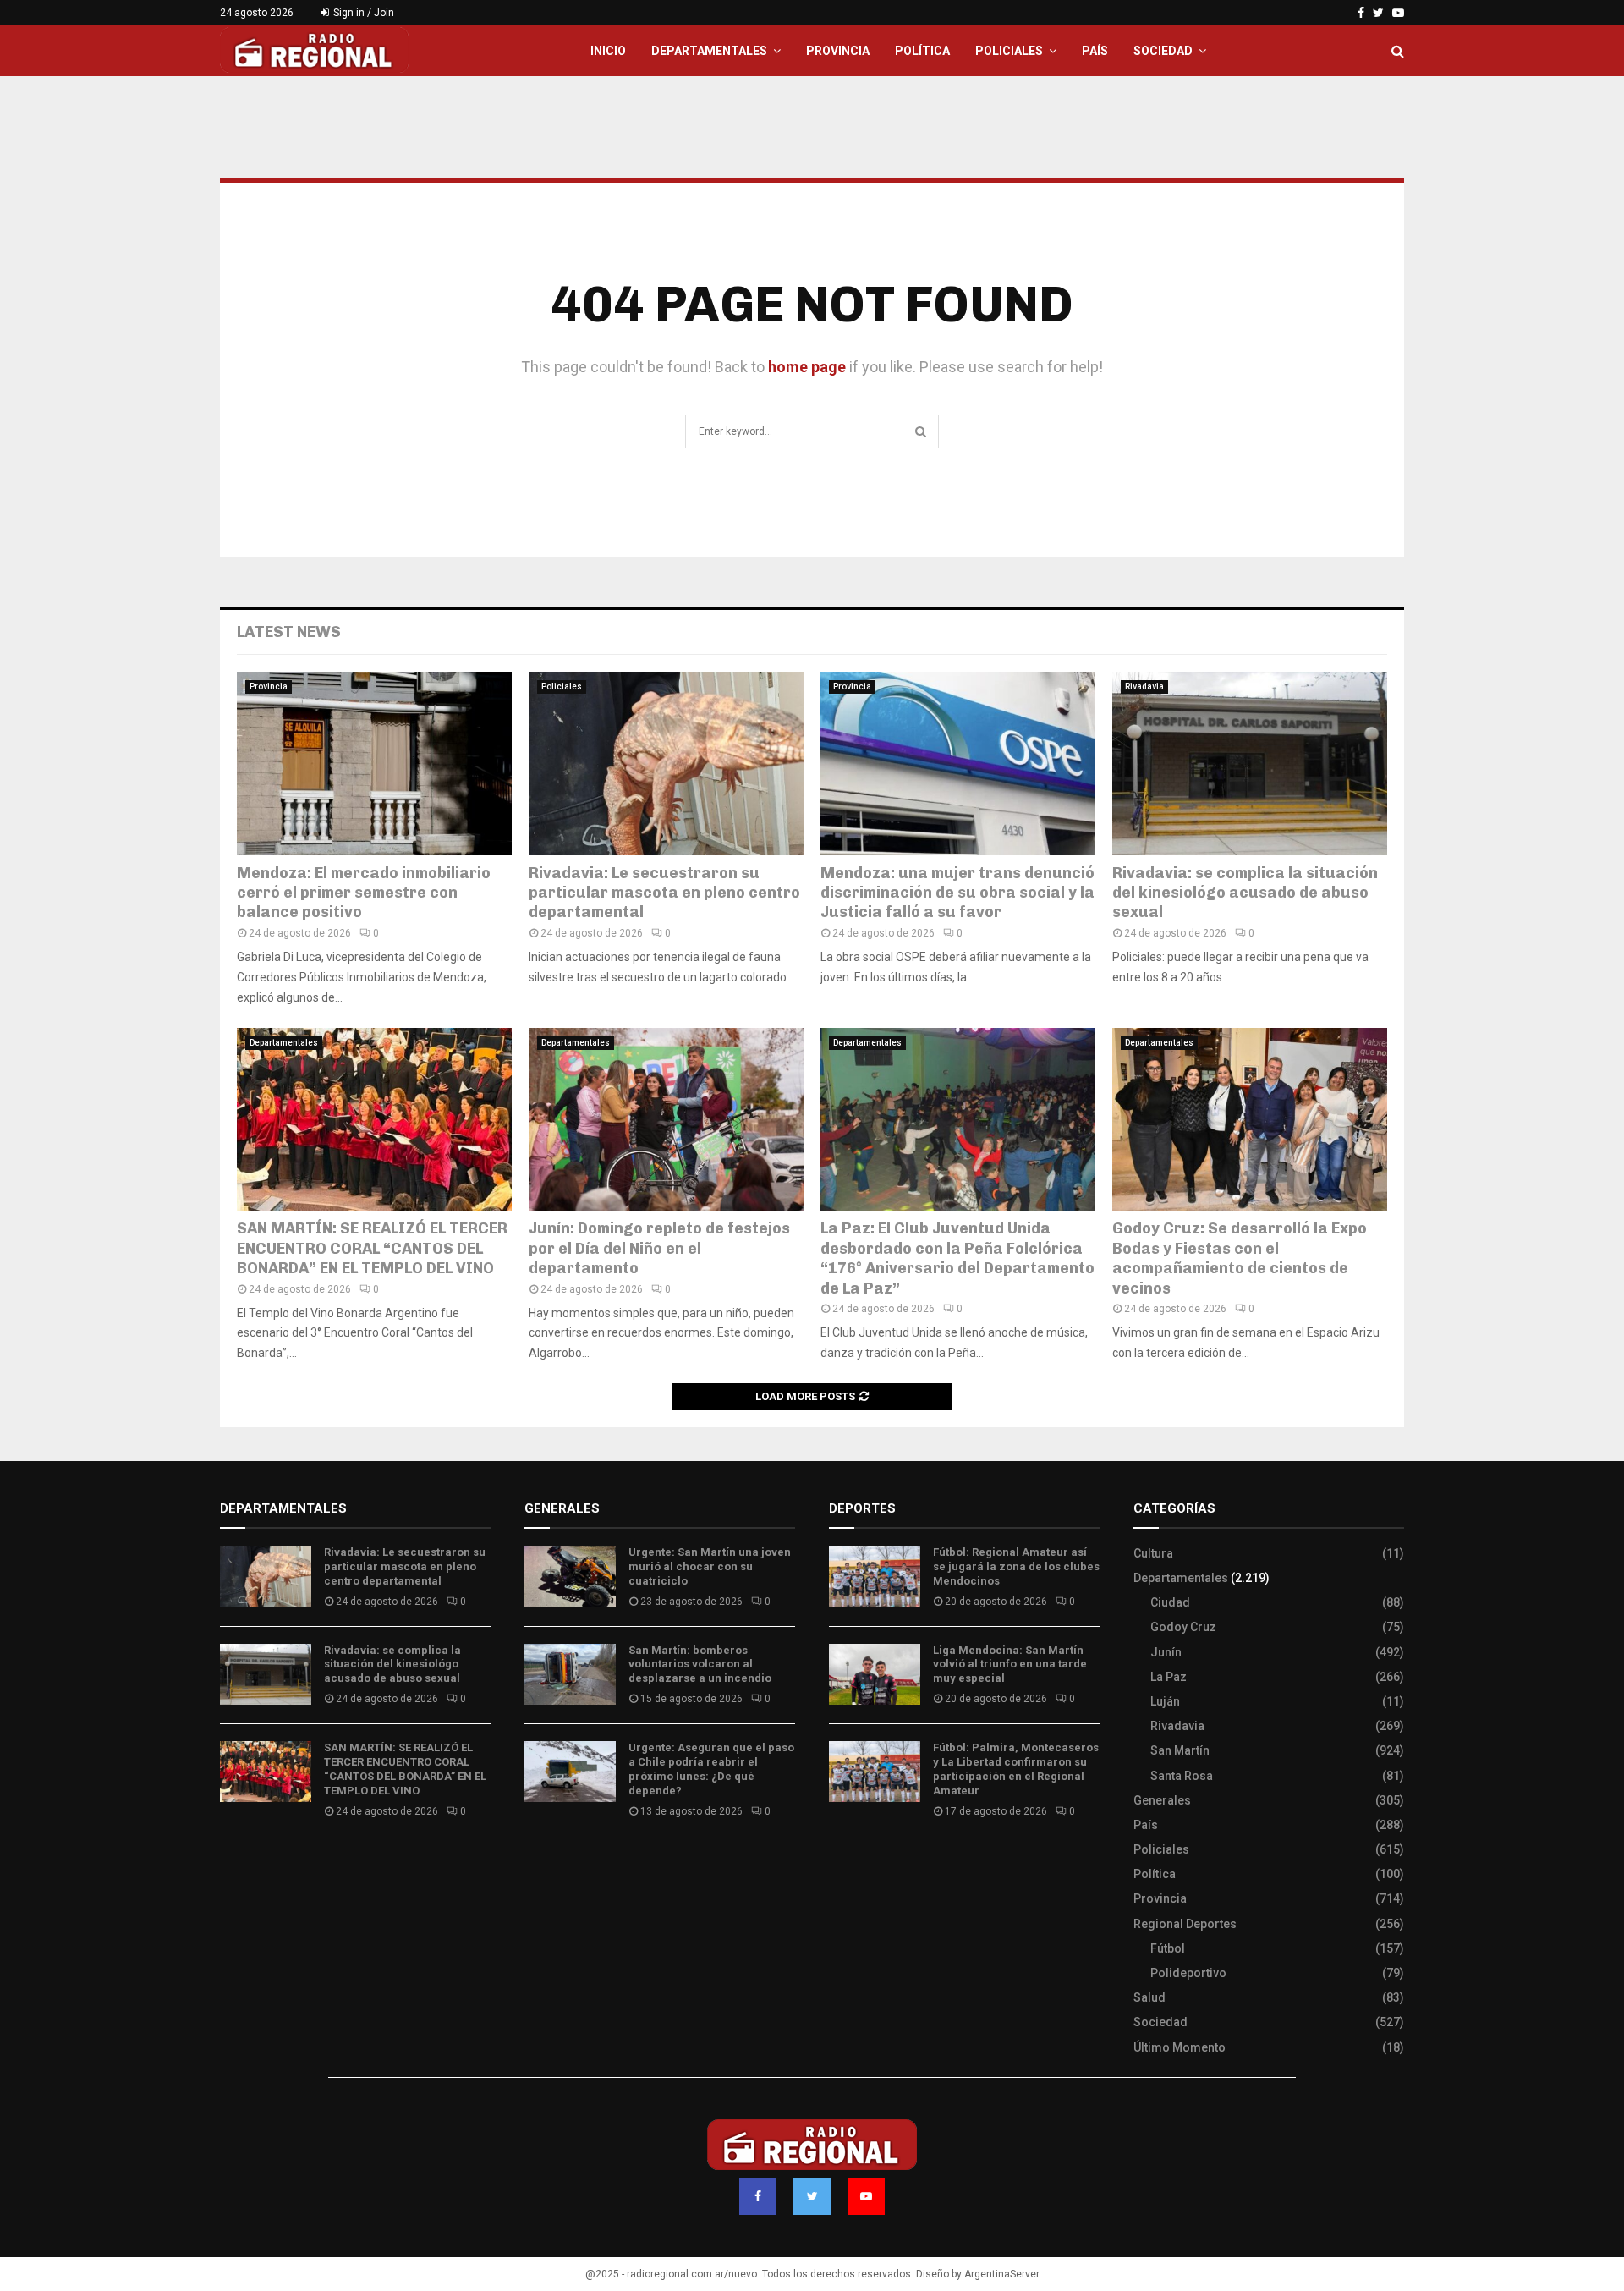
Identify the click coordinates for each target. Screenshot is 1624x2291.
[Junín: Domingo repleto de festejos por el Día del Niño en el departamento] (666, 1120)
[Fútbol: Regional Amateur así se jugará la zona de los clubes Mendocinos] (875, 1576)
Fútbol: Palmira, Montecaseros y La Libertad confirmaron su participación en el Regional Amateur (1016, 1769)
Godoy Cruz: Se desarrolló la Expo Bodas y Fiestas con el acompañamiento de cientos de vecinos (1240, 1258)
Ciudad (1170, 1602)
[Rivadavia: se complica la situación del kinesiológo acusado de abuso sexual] (1250, 764)
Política (922, 51)
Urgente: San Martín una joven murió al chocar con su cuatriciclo (710, 1566)
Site (863, 1861)
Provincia (838, 51)
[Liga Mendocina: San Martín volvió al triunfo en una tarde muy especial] (875, 1674)
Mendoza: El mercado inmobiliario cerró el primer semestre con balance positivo (364, 893)
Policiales (1009, 51)
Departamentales (709, 51)
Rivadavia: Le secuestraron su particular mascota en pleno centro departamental (664, 893)
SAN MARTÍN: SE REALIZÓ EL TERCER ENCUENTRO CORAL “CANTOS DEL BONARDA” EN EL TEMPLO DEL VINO (372, 1248)
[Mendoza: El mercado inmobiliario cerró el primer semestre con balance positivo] (374, 764)
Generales (1162, 1800)
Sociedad (1163, 51)
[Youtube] (866, 2196)
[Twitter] (812, 2196)
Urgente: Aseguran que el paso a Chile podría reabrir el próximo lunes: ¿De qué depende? (711, 1769)
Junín (1166, 1652)
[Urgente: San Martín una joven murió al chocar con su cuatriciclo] (570, 1576)
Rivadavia (1144, 687)
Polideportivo (1188, 1973)
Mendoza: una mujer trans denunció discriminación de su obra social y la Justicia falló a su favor (957, 893)
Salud (1149, 1997)
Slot (841, 1861)
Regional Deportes (1185, 1924)
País (1095, 51)
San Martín (1180, 1750)
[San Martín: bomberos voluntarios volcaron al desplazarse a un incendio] (570, 1674)
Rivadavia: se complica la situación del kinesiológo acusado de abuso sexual (1245, 893)
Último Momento (1180, 2047)
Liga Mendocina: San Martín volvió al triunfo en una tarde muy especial (1010, 1665)
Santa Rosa (1182, 1776)
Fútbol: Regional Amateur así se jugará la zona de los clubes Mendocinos (1016, 1566)
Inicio (608, 51)
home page (807, 367)
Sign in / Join (362, 13)
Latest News (289, 632)
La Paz (1169, 1677)
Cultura (1153, 1553)
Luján (1165, 1701)
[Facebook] (758, 2196)
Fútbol (1168, 1948)
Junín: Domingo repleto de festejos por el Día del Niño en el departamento (659, 1248)
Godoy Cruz (1183, 1627)
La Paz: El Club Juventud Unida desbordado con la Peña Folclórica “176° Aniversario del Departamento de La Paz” (957, 1258)
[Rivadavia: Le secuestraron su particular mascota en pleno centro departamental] (666, 764)
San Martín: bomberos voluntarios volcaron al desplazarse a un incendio (700, 1665)
